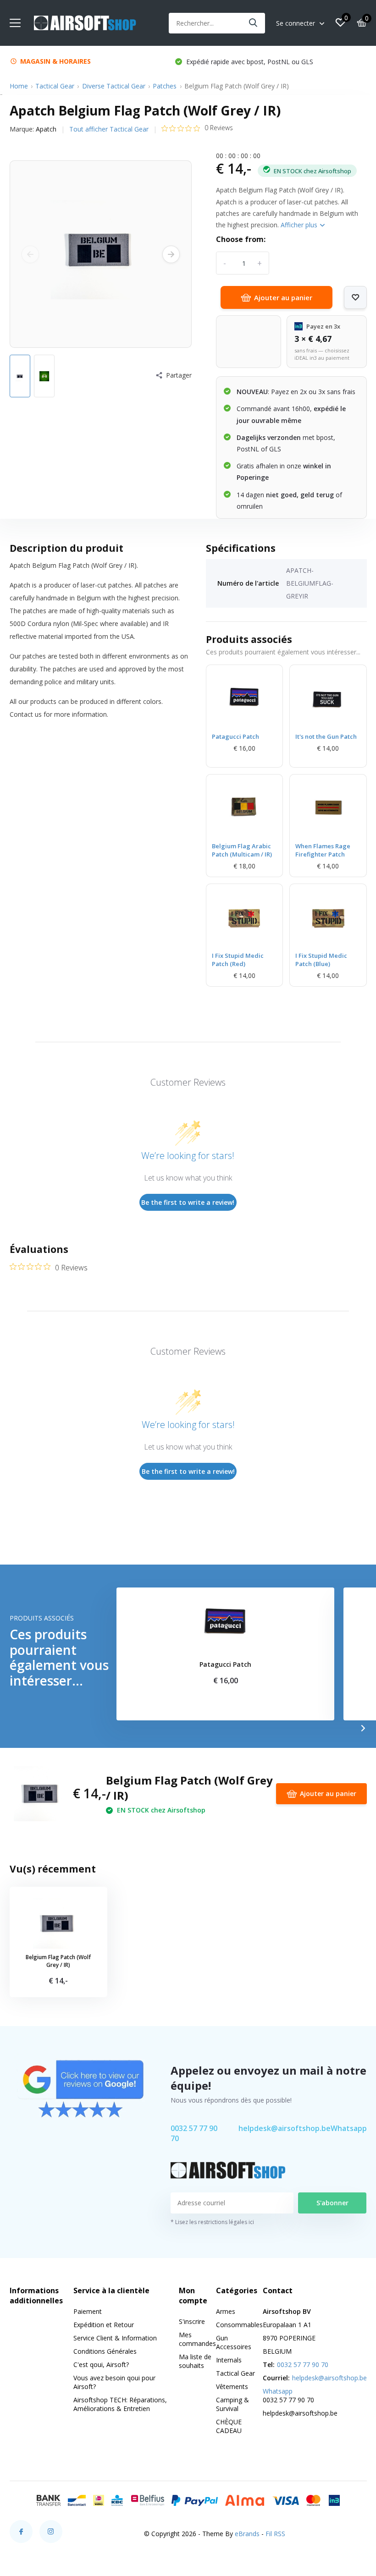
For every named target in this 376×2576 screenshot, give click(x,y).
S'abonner (332, 2203)
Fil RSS (275, 2534)
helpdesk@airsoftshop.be (285, 2128)
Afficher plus (300, 225)
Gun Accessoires (234, 2342)
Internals (229, 2360)
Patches (165, 86)
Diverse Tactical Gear (114, 86)
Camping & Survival (232, 2404)
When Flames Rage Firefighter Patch (323, 850)
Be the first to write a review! (188, 1202)
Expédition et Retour (104, 2325)
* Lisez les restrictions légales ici (212, 2222)
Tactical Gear (55, 86)
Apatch (46, 129)
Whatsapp (349, 2128)
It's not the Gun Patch (326, 736)
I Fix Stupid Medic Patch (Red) (238, 960)
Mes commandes (197, 2339)
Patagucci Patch (235, 736)
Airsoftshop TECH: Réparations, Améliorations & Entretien (120, 2404)
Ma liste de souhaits (195, 2361)
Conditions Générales (105, 2351)
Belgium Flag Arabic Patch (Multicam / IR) (242, 850)
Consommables (239, 2325)
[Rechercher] (254, 23)
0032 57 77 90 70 (194, 2133)
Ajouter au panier (283, 297)
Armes (226, 2311)
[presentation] (30, 254)
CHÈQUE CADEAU (229, 2426)
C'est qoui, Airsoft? (101, 2365)
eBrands (247, 2534)
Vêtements (232, 2387)
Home (19, 86)
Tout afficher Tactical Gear (109, 129)
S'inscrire (192, 2321)
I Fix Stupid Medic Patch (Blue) (321, 960)
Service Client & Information (115, 2338)
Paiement (88, 2311)
